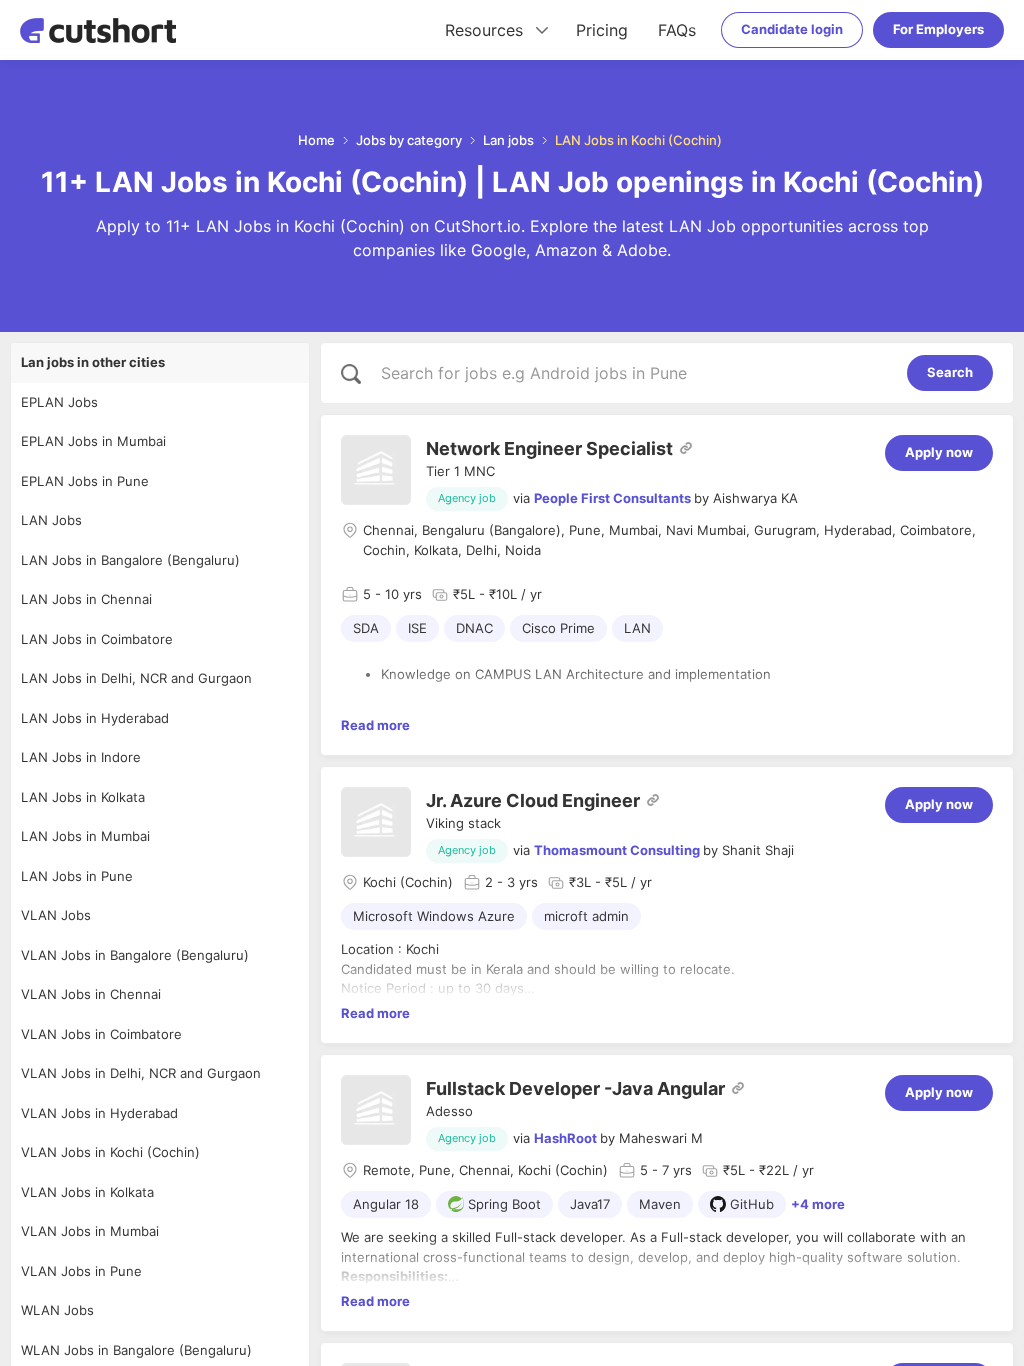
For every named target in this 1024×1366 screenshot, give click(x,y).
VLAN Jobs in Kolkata (87, 1192)
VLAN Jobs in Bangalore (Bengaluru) (135, 955)
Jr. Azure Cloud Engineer (533, 800)
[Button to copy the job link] (686, 448)
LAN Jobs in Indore (81, 757)
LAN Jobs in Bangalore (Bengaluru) (130, 560)
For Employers (938, 29)
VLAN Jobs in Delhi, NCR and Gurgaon (141, 1073)
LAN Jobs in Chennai (86, 599)
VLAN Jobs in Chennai (91, 994)
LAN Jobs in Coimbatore (97, 639)
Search (950, 372)
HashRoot (565, 1138)
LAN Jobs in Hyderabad (95, 718)
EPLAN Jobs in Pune (85, 481)
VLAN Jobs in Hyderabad (99, 1113)
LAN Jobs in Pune (77, 876)
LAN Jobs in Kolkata (83, 797)
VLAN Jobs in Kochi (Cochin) (110, 1152)
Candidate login (792, 29)
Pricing (602, 30)
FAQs (677, 30)
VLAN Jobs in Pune (81, 1271)
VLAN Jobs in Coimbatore (101, 1034)
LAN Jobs (51, 520)
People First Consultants (612, 498)
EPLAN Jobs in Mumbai (93, 441)
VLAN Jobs (56, 915)
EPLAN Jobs (59, 402)
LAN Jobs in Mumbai (85, 836)
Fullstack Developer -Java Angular (575, 1088)
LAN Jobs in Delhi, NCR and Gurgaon (136, 678)
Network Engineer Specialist (549, 448)
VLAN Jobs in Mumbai (90, 1231)
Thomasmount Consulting (617, 850)
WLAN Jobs (57, 1310)
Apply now (939, 452)
